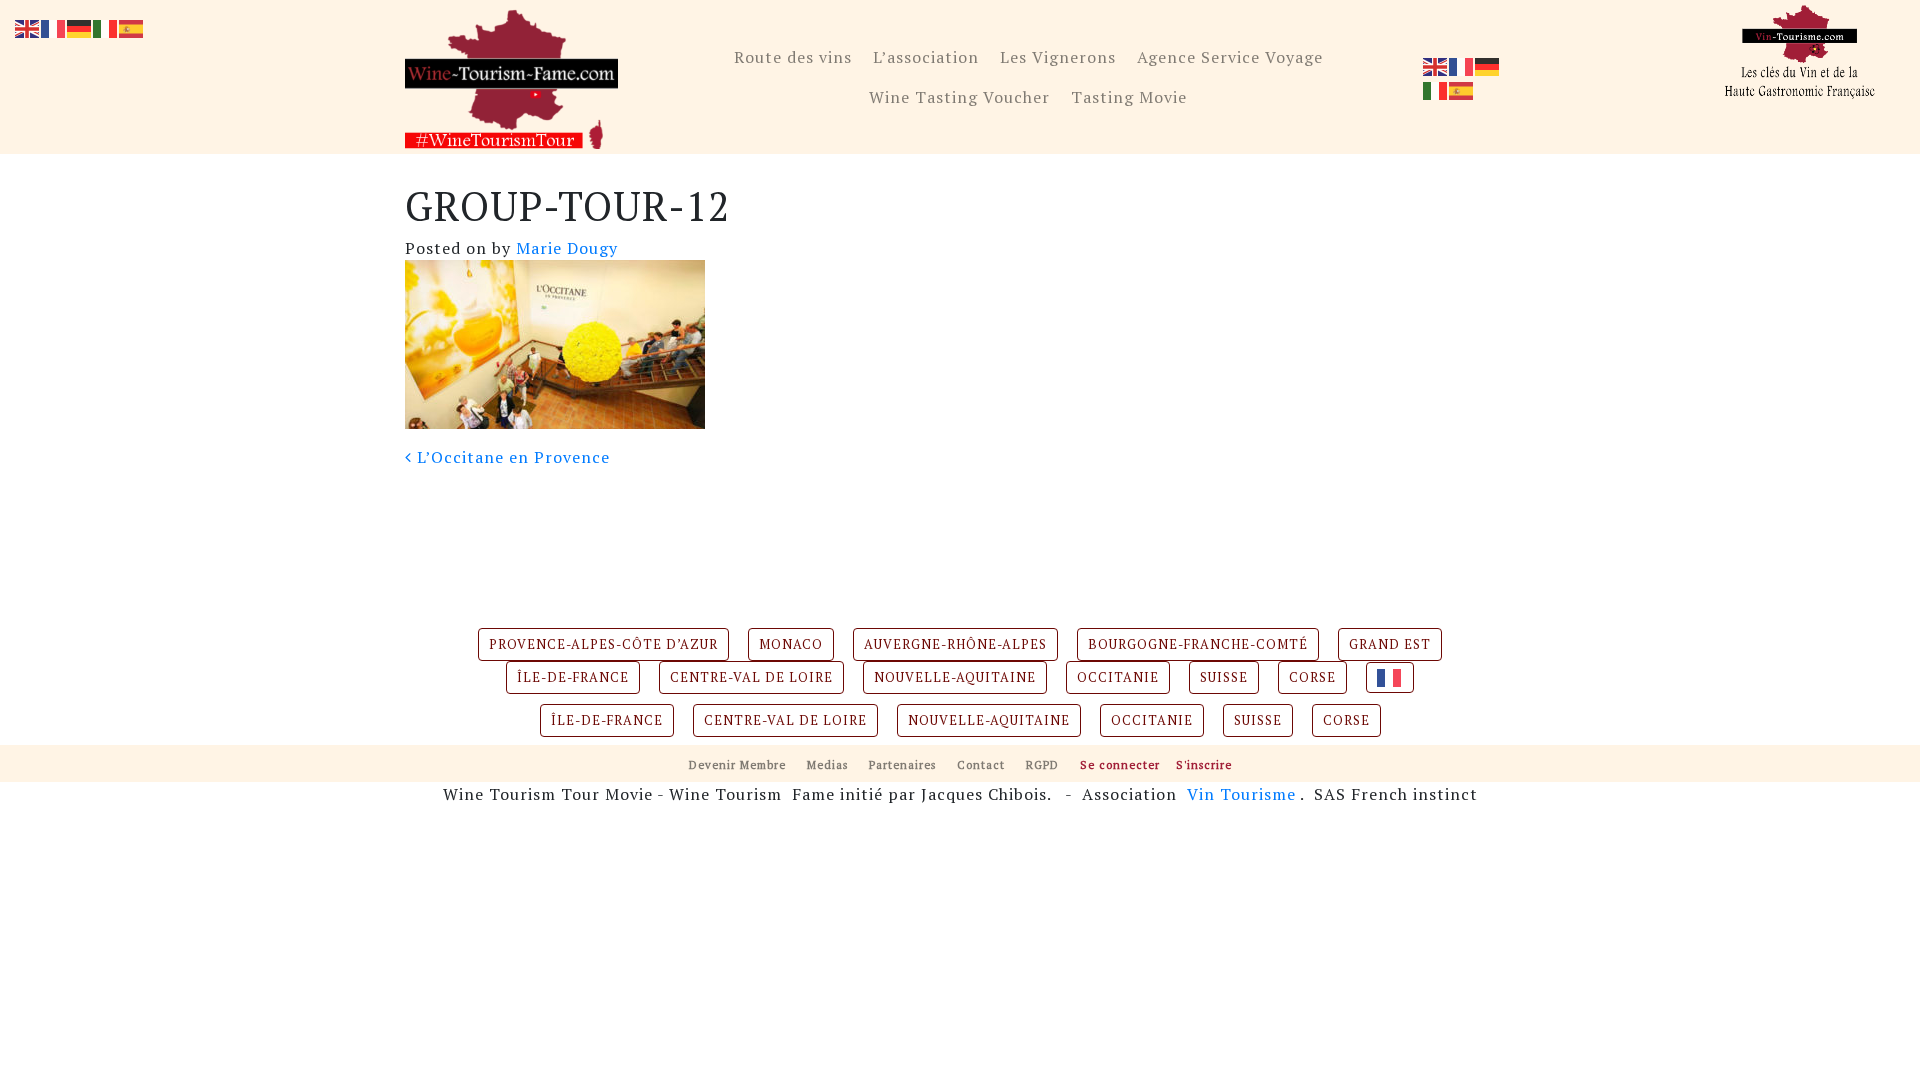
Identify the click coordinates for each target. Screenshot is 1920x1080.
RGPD (1042, 764)
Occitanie (1118, 677)
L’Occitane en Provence (511, 457)
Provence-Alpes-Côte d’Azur (603, 644)
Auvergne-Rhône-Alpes (955, 644)
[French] (1462, 65)
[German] (1488, 65)
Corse (1312, 677)
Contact (981, 764)
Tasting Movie (1129, 97)
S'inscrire (1204, 764)
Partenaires (902, 764)
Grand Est (1390, 644)
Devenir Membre (737, 764)
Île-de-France (573, 677)
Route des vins (793, 57)
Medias (827, 764)
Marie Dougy (564, 248)
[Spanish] (1462, 89)
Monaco (791, 644)
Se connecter (1120, 764)
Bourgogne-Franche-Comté (1198, 644)
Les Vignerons (1058, 57)
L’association (926, 57)
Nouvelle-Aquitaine (955, 677)
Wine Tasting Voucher (959, 97)
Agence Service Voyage (1230, 57)
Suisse (1224, 677)
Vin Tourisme (1241, 794)
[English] (1436, 65)
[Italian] (1436, 89)
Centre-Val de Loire (751, 677)
